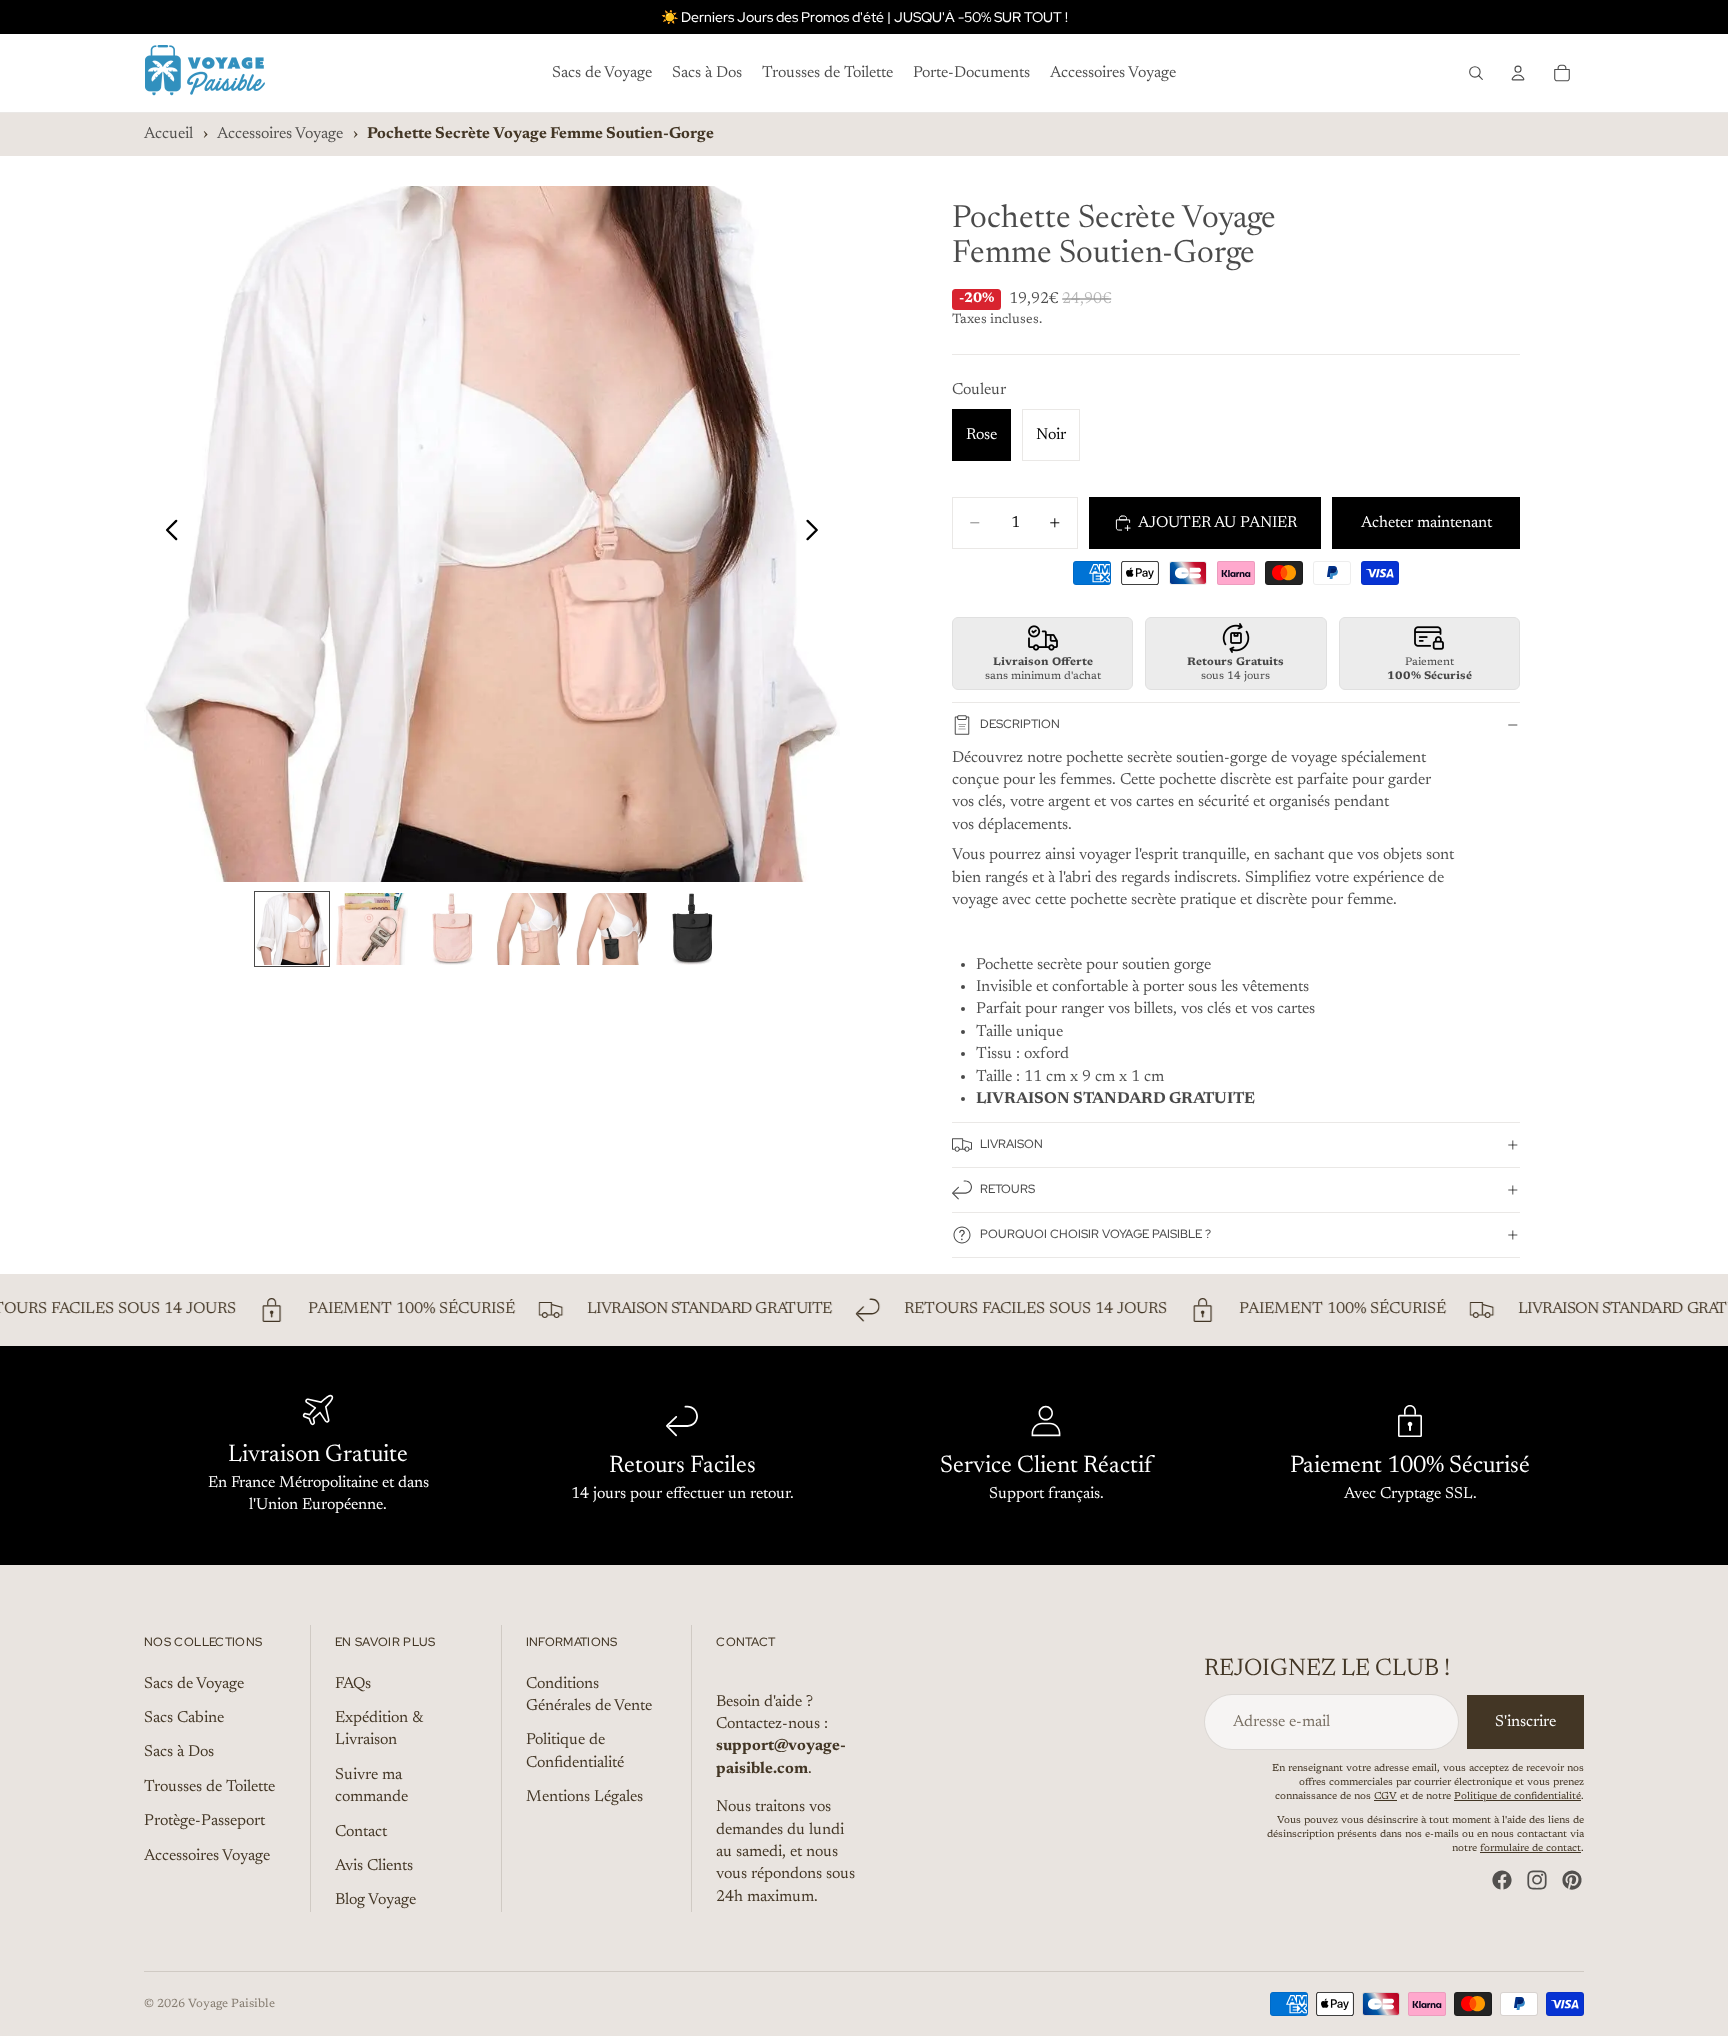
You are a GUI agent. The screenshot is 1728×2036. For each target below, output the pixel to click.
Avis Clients (374, 1866)
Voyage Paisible (231, 2004)
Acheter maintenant (1426, 523)
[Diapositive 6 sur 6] (692, 929)
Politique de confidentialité (1517, 1797)
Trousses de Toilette (209, 1787)
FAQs (353, 1683)
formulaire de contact (1530, 1849)
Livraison (1011, 1144)
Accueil (168, 134)
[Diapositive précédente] (166, 534)
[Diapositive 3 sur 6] (452, 929)
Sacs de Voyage (194, 1683)
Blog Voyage (375, 1900)
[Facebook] (1502, 1880)
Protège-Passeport (204, 1821)
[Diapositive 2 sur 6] (372, 929)
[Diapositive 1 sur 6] (292, 929)
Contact (361, 1831)
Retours (1007, 1189)
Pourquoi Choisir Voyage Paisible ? (1095, 1234)
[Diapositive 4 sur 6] (532, 929)
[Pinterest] (1572, 1880)
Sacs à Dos (179, 1752)
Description (1020, 724)
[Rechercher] (1476, 73)
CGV (1385, 1797)
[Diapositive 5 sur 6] (612, 929)
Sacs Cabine (184, 1718)
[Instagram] (1537, 1880)
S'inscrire (1525, 1721)
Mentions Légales (584, 1797)
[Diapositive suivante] (817, 534)
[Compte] (1518, 73)
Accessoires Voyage (280, 134)
